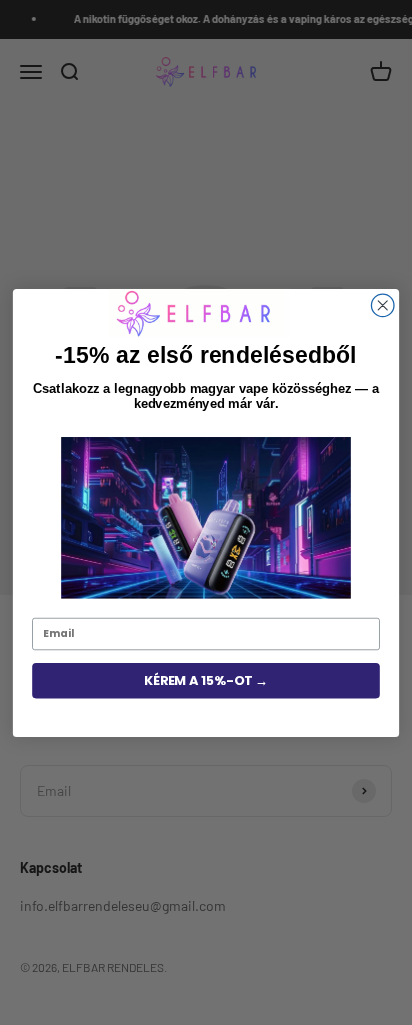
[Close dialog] (382, 305)
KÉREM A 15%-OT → (206, 680)
